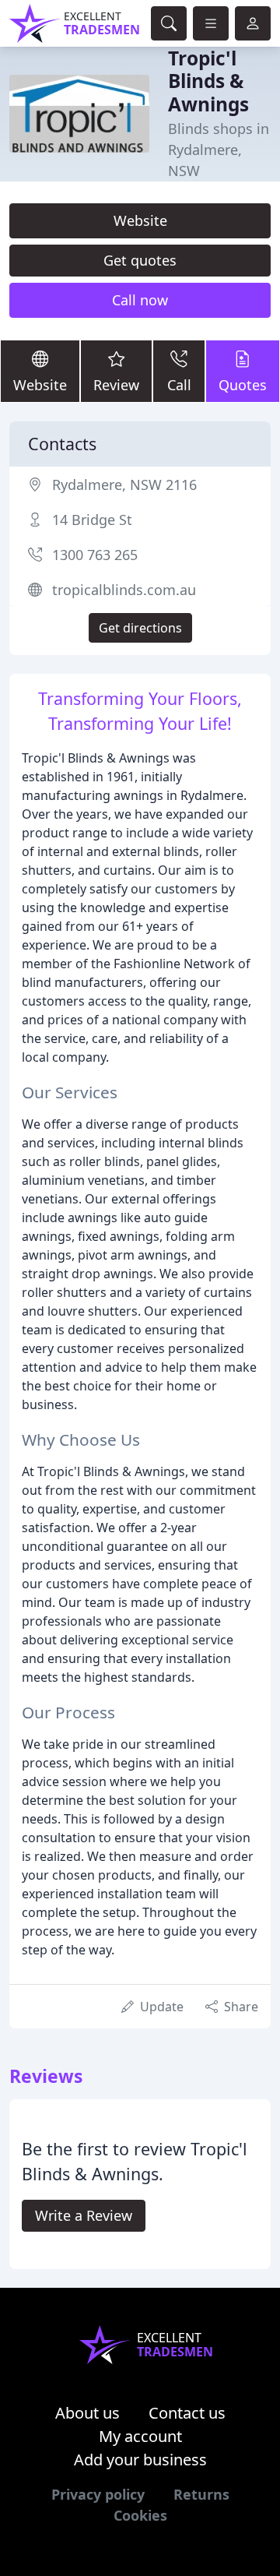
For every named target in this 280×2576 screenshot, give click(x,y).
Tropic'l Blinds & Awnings (208, 81)
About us (87, 2413)
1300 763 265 (95, 555)
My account (140, 2436)
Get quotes (140, 260)
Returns (201, 2494)
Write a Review (84, 2215)
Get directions (140, 628)
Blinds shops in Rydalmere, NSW (219, 150)
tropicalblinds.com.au (124, 590)
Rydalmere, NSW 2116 (124, 485)
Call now (140, 300)
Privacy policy (98, 2494)
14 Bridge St (92, 520)
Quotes (243, 385)
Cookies (140, 2515)
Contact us (187, 2413)
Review (116, 385)
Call (179, 385)
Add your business (140, 2460)
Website (140, 220)
